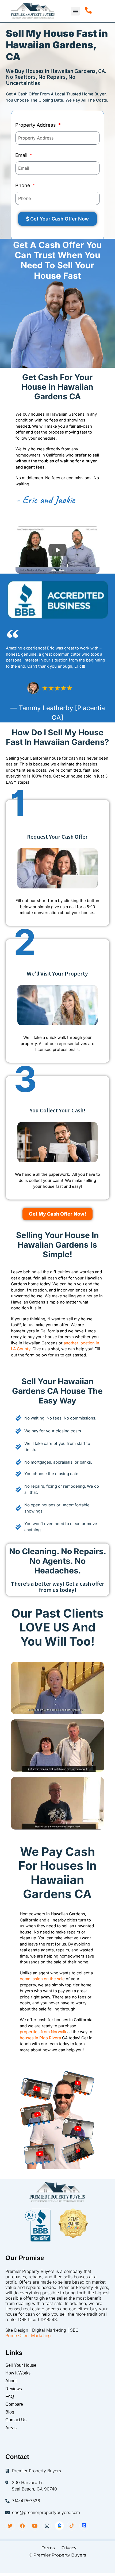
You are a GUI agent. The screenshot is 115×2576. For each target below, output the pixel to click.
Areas (11, 2428)
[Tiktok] (72, 2526)
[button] (75, 11)
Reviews (14, 2389)
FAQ (10, 2397)
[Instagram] (47, 2526)
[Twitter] (10, 2526)
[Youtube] (35, 2526)
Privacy (69, 2548)
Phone (23, 185)
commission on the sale (42, 1979)
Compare (14, 2404)
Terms (47, 2548)
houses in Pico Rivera (40, 2038)
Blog (10, 2412)
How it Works (18, 2373)
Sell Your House (21, 2365)
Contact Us (16, 2420)
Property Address (36, 125)
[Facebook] (22, 2526)
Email (22, 155)
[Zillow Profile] (59, 2526)
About (11, 2381)
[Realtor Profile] (84, 2526)
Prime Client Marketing (28, 2335)
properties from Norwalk (43, 2032)
